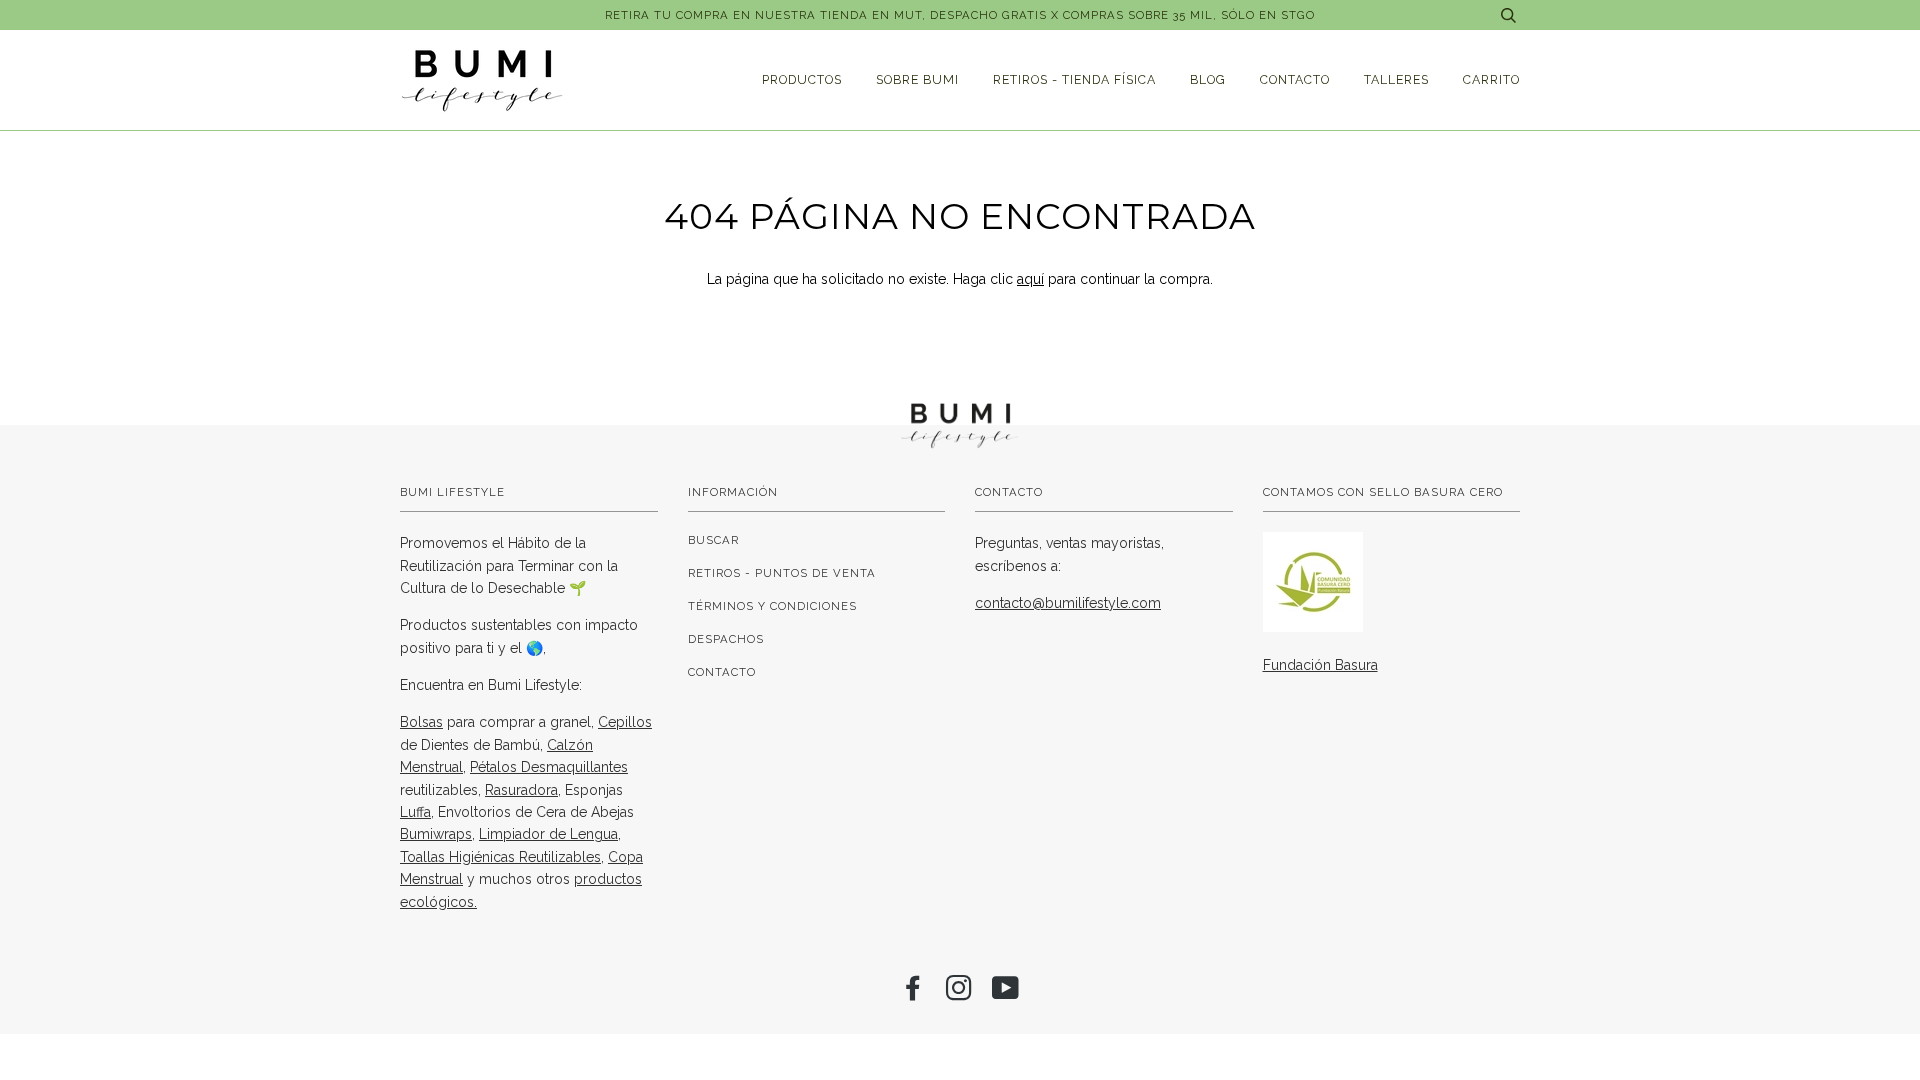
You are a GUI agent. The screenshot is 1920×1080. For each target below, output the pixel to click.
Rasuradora (521, 790)
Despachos (726, 639)
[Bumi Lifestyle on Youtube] (1006, 994)
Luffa (415, 812)
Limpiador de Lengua (548, 834)
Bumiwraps (436, 834)
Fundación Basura (1320, 665)
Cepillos (625, 722)
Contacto (1295, 79)
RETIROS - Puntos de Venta (782, 573)
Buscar (713, 540)
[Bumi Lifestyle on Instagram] (959, 994)
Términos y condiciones (772, 606)
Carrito (1491, 79)
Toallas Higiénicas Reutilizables (500, 857)
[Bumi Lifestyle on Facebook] (913, 994)
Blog (1208, 79)
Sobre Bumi (917, 79)
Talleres (1396, 79)
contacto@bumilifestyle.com (1068, 603)
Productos (802, 79)
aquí (1030, 279)
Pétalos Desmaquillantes (549, 767)
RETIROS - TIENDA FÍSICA (1074, 79)
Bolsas (421, 722)
